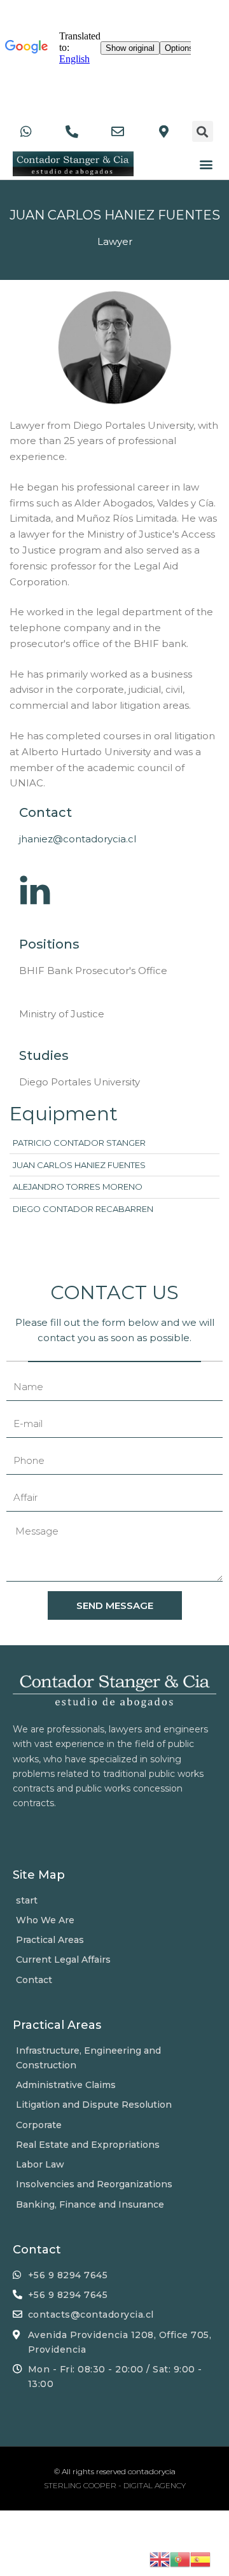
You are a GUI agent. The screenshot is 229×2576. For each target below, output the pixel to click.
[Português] (180, 2559)
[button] (206, 164)
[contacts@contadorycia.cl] (120, 132)
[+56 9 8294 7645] (29, 132)
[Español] (200, 2559)
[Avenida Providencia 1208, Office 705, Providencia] (166, 132)
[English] (160, 2559)
